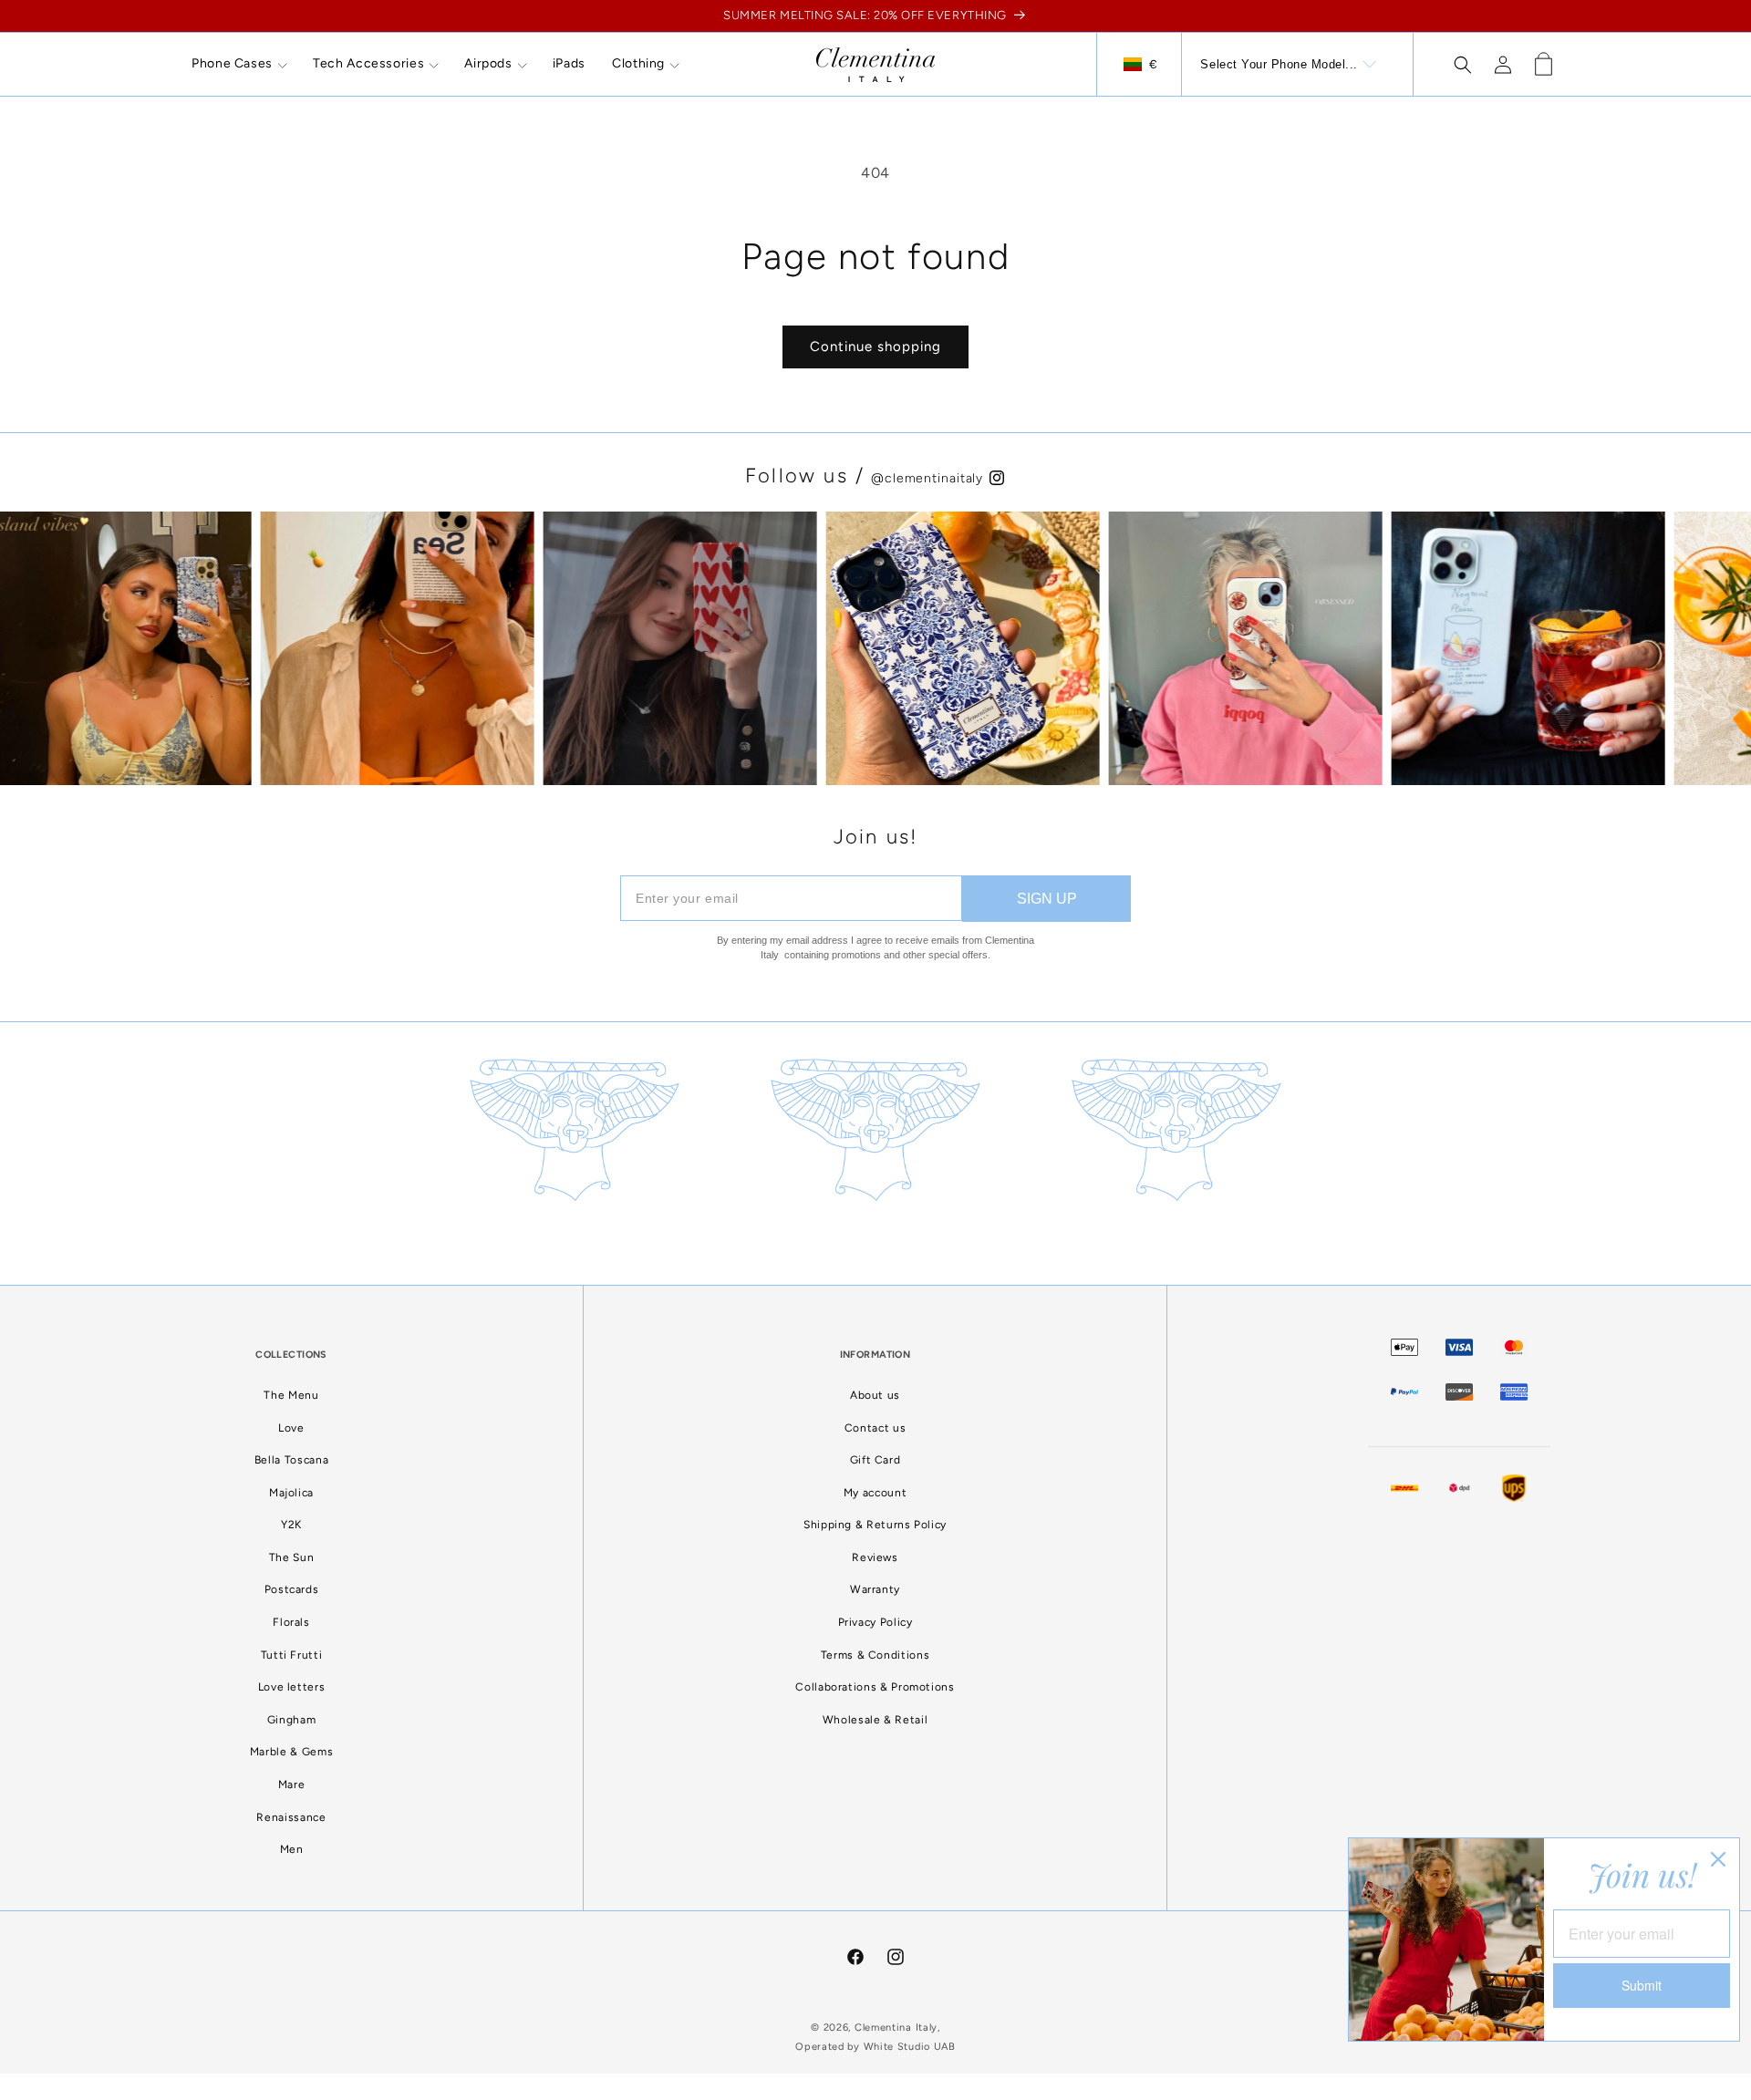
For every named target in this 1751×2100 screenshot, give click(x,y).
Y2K (291, 1525)
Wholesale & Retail (875, 1720)
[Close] (1718, 1859)
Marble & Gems (291, 1752)
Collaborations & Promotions (875, 1687)
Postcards (292, 1589)
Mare (292, 1784)
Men (292, 1849)
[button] (239, 64)
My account (875, 1493)
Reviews (875, 1557)
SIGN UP (1047, 899)
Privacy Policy (875, 1622)
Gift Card (875, 1460)
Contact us (875, 1428)
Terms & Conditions (875, 1655)
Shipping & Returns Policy (875, 1525)
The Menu (291, 1395)
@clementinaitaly (929, 478)
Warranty (875, 1589)
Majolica (291, 1493)
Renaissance (291, 1817)
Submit (1642, 1985)
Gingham (291, 1720)
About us (875, 1395)
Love (291, 1428)
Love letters (292, 1687)
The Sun (291, 1557)
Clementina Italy (896, 2028)
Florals (291, 1622)
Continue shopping (875, 347)
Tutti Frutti (292, 1655)
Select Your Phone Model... (1279, 64)
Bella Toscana (291, 1460)
